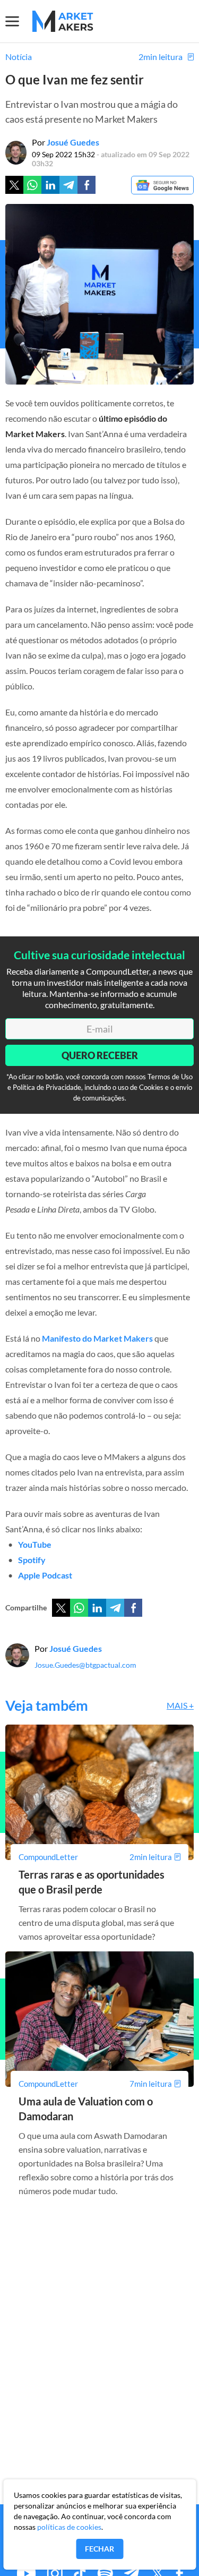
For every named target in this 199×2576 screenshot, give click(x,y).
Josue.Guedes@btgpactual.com (85, 1665)
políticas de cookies (69, 2527)
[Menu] (19, 21)
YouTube (35, 1544)
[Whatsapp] (32, 185)
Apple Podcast (45, 1575)
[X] (61, 1608)
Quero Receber (100, 1055)
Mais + (180, 1705)
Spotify (32, 1560)
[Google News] (162, 186)
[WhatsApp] (79, 1608)
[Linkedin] (50, 185)
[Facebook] (86, 185)
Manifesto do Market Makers (97, 1338)
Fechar (99, 2549)
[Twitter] (14, 185)
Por (66, 142)
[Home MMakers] (63, 21)
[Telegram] (68, 185)
